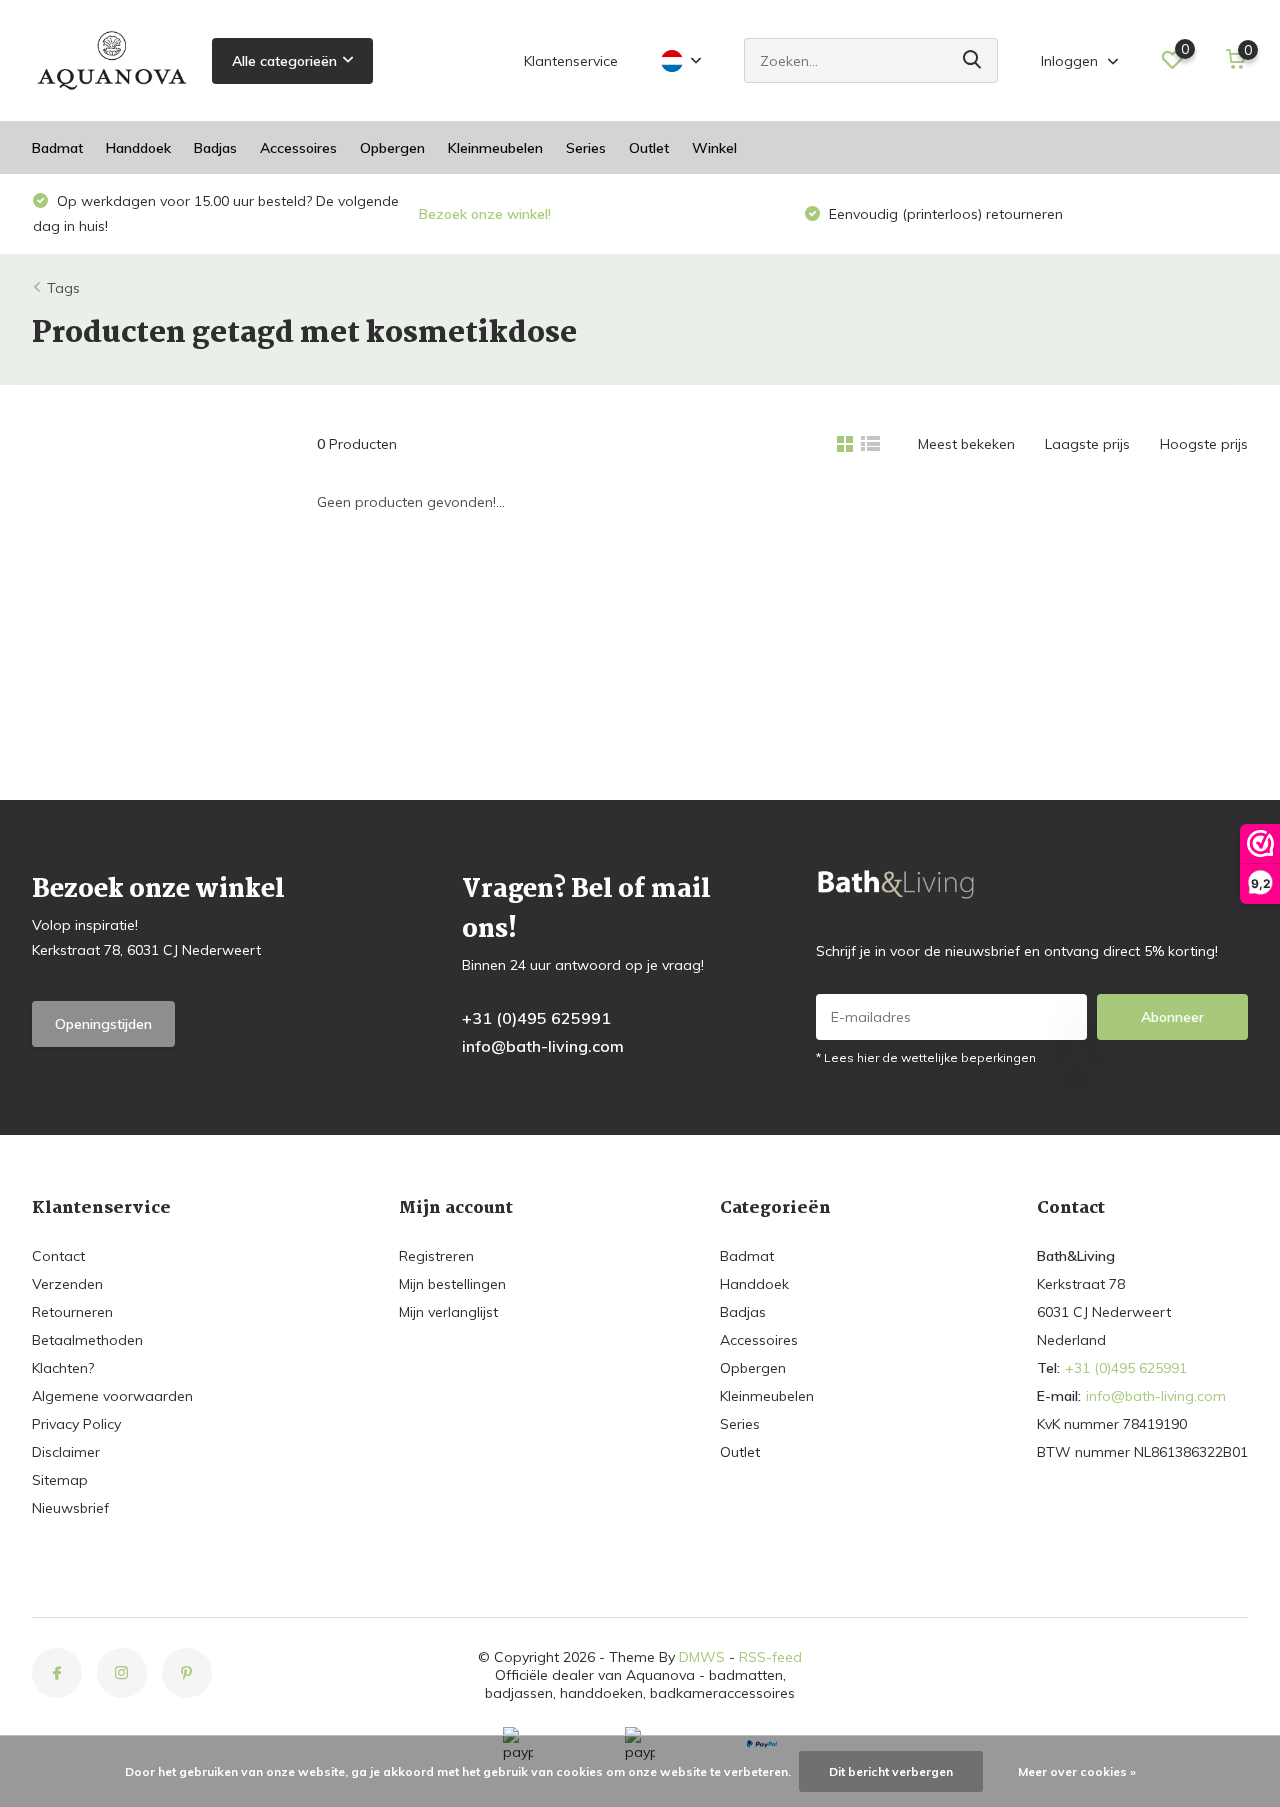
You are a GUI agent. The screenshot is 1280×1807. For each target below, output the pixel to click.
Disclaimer (66, 1452)
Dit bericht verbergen (891, 1771)
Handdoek (138, 148)
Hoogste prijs (1204, 444)
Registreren (436, 1256)
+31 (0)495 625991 (536, 1018)
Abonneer (1172, 1017)
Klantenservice (571, 61)
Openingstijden (103, 1024)
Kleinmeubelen (495, 148)
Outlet (649, 148)
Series (586, 148)
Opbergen (392, 148)
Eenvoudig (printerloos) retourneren (559, 214)
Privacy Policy (76, 1424)
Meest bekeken (966, 444)
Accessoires (298, 148)
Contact (58, 1256)
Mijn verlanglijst (448, 1312)
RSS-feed (770, 1657)
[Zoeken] (973, 60)
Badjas (215, 148)
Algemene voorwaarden (112, 1396)
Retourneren (72, 1312)
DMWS (702, 1657)
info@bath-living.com (543, 1046)
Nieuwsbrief (70, 1508)
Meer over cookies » (1077, 1771)
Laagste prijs (1087, 444)
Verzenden (67, 1284)
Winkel (714, 148)
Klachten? (63, 1368)
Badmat (57, 148)
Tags (63, 288)
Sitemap (60, 1480)
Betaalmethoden (87, 1340)
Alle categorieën (284, 61)
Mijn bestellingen (452, 1284)
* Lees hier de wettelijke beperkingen (926, 1057)
